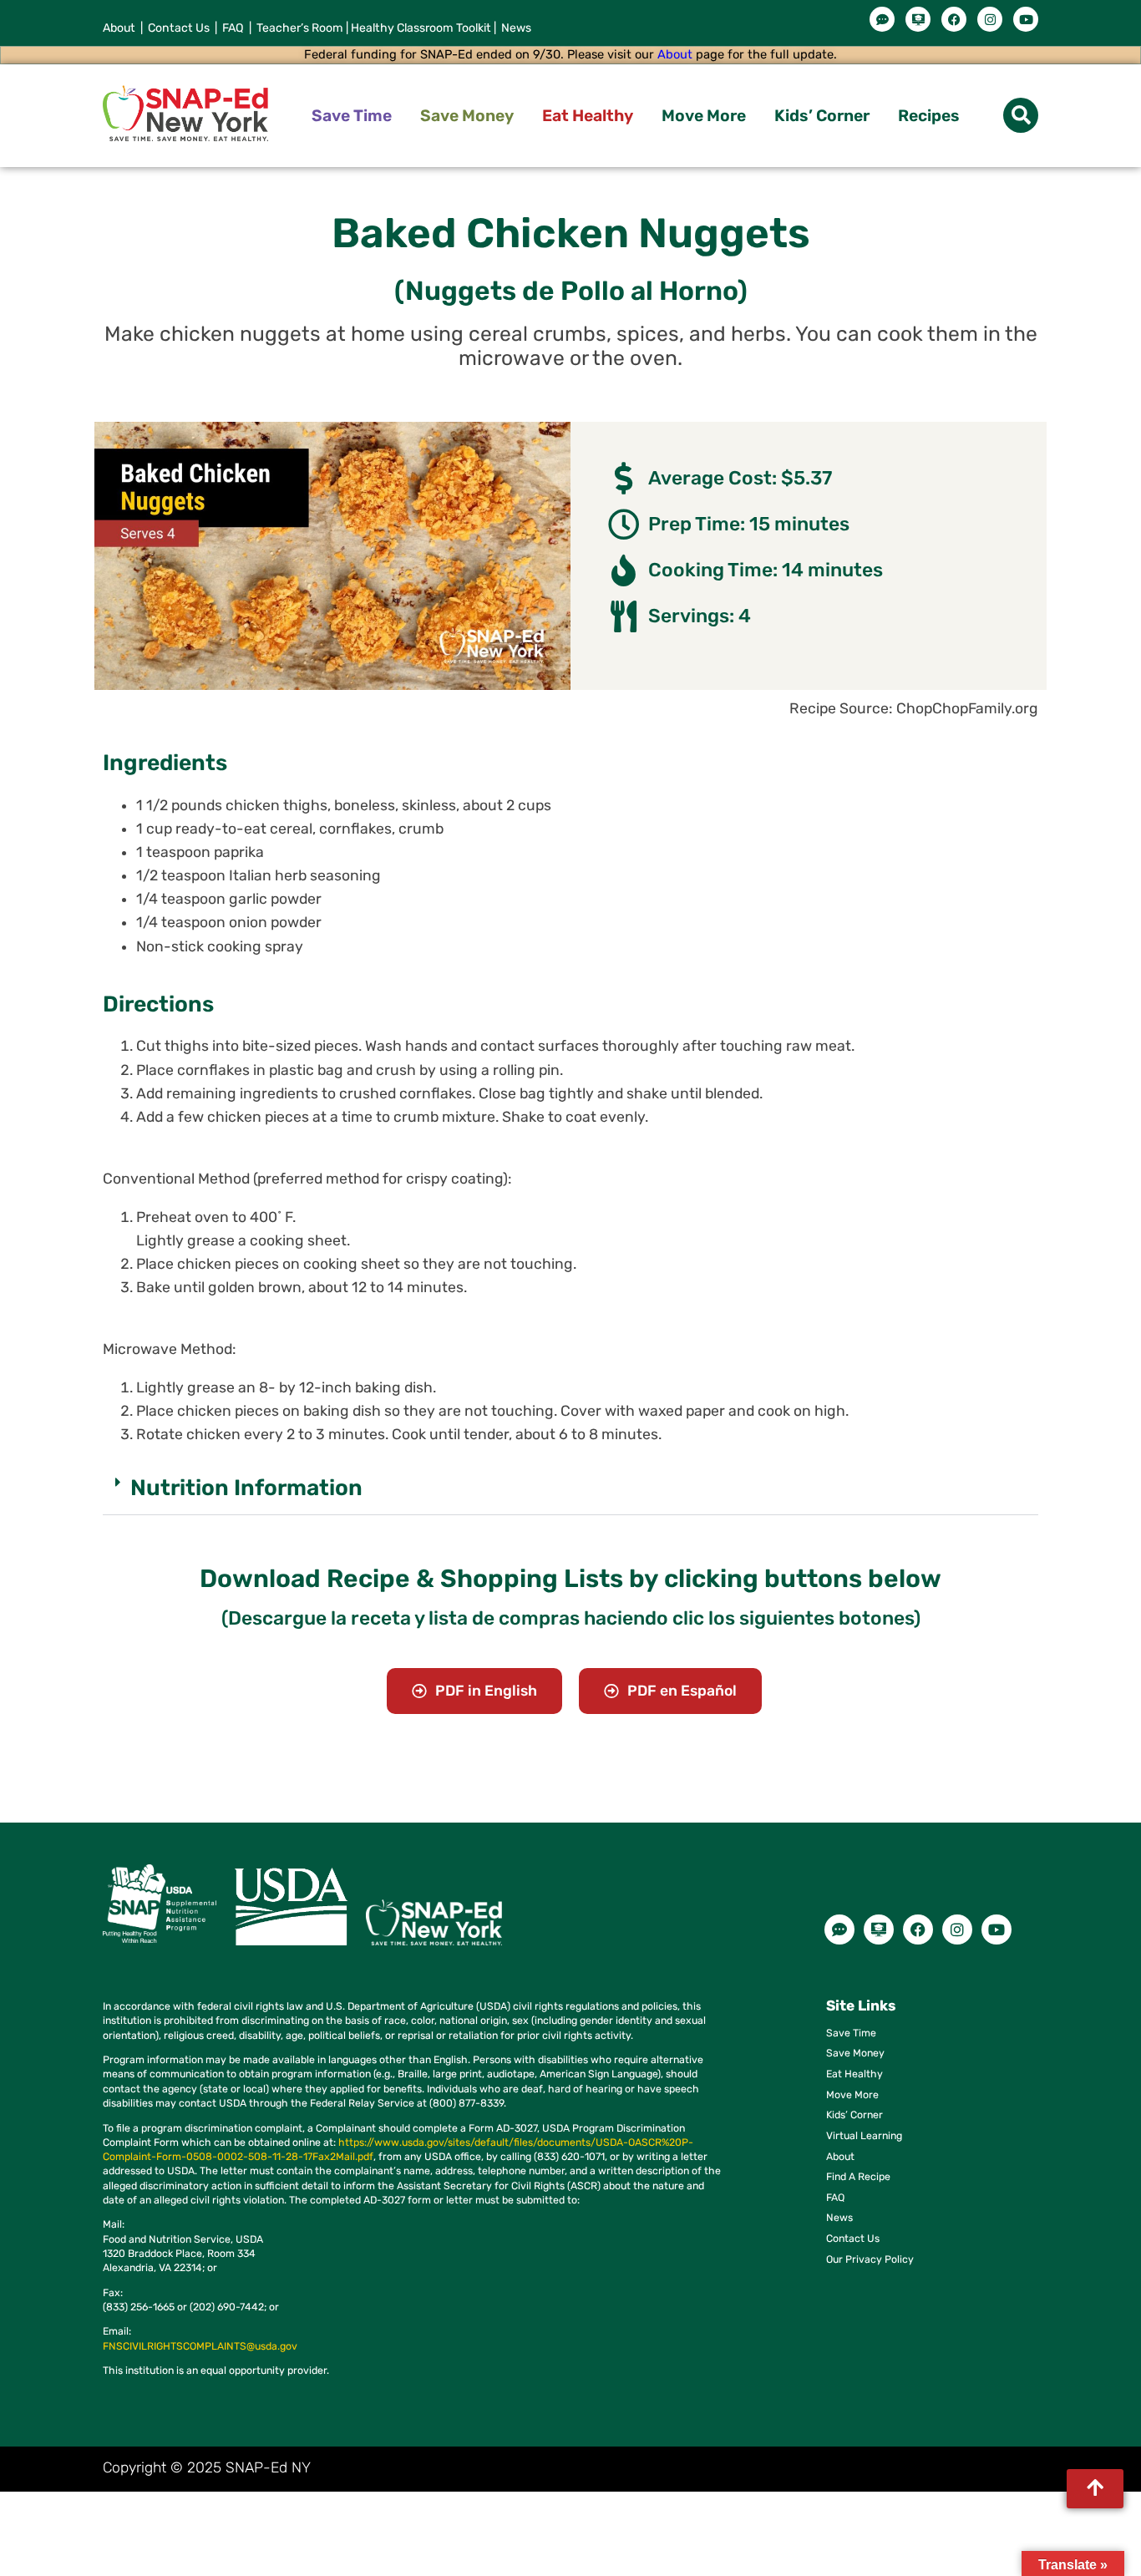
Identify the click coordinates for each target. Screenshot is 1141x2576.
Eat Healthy (588, 116)
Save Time (352, 116)
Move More (704, 116)
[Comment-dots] (882, 19)
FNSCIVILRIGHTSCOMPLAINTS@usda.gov (200, 2346)
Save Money (467, 116)
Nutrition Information (246, 1488)
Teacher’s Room (297, 28)
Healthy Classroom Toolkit (421, 28)
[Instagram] (990, 19)
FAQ (234, 28)
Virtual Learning (864, 2135)
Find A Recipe (858, 2176)
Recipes (929, 116)
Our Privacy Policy (870, 2259)
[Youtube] (1026, 19)
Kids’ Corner (822, 116)
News (515, 28)
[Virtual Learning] (918, 19)
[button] (1021, 115)
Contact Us (179, 28)
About (119, 28)
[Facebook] (954, 19)
